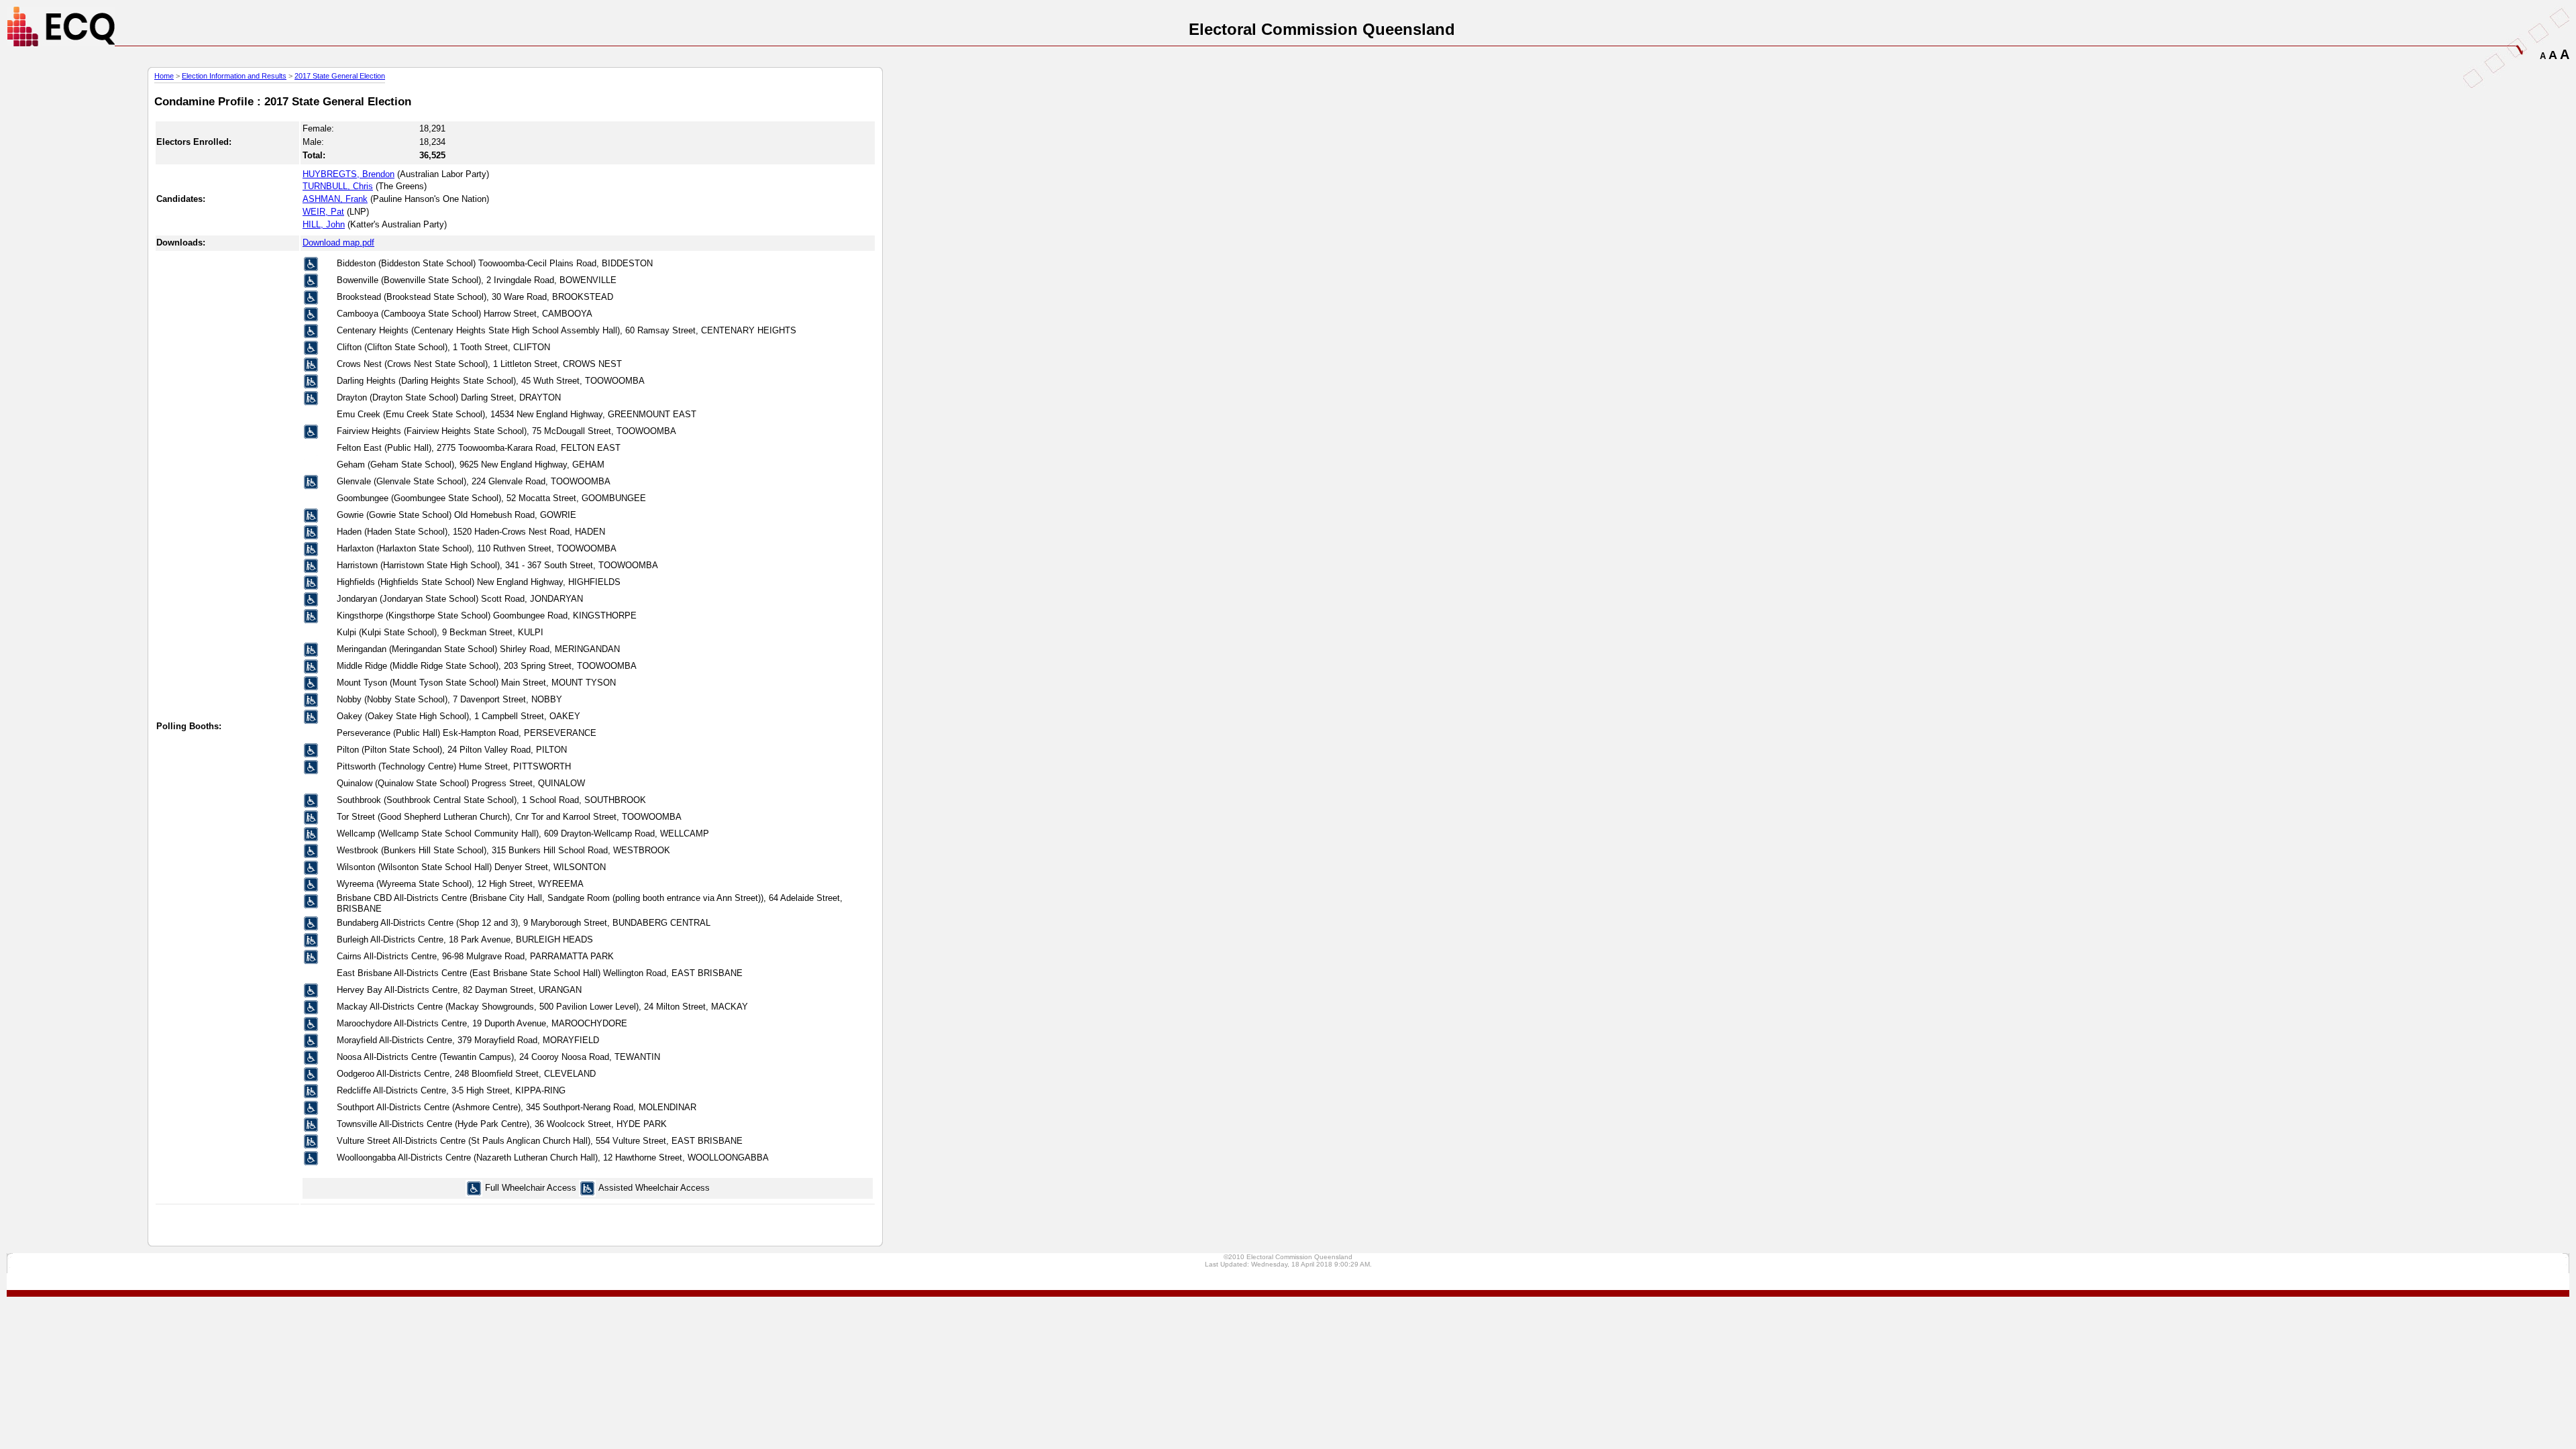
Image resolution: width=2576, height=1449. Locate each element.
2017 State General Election (340, 76)
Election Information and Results (234, 76)
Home (164, 76)
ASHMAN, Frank (335, 199)
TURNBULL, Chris (338, 186)
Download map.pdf (338, 243)
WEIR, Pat (323, 212)
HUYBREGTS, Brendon (348, 174)
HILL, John (324, 224)
